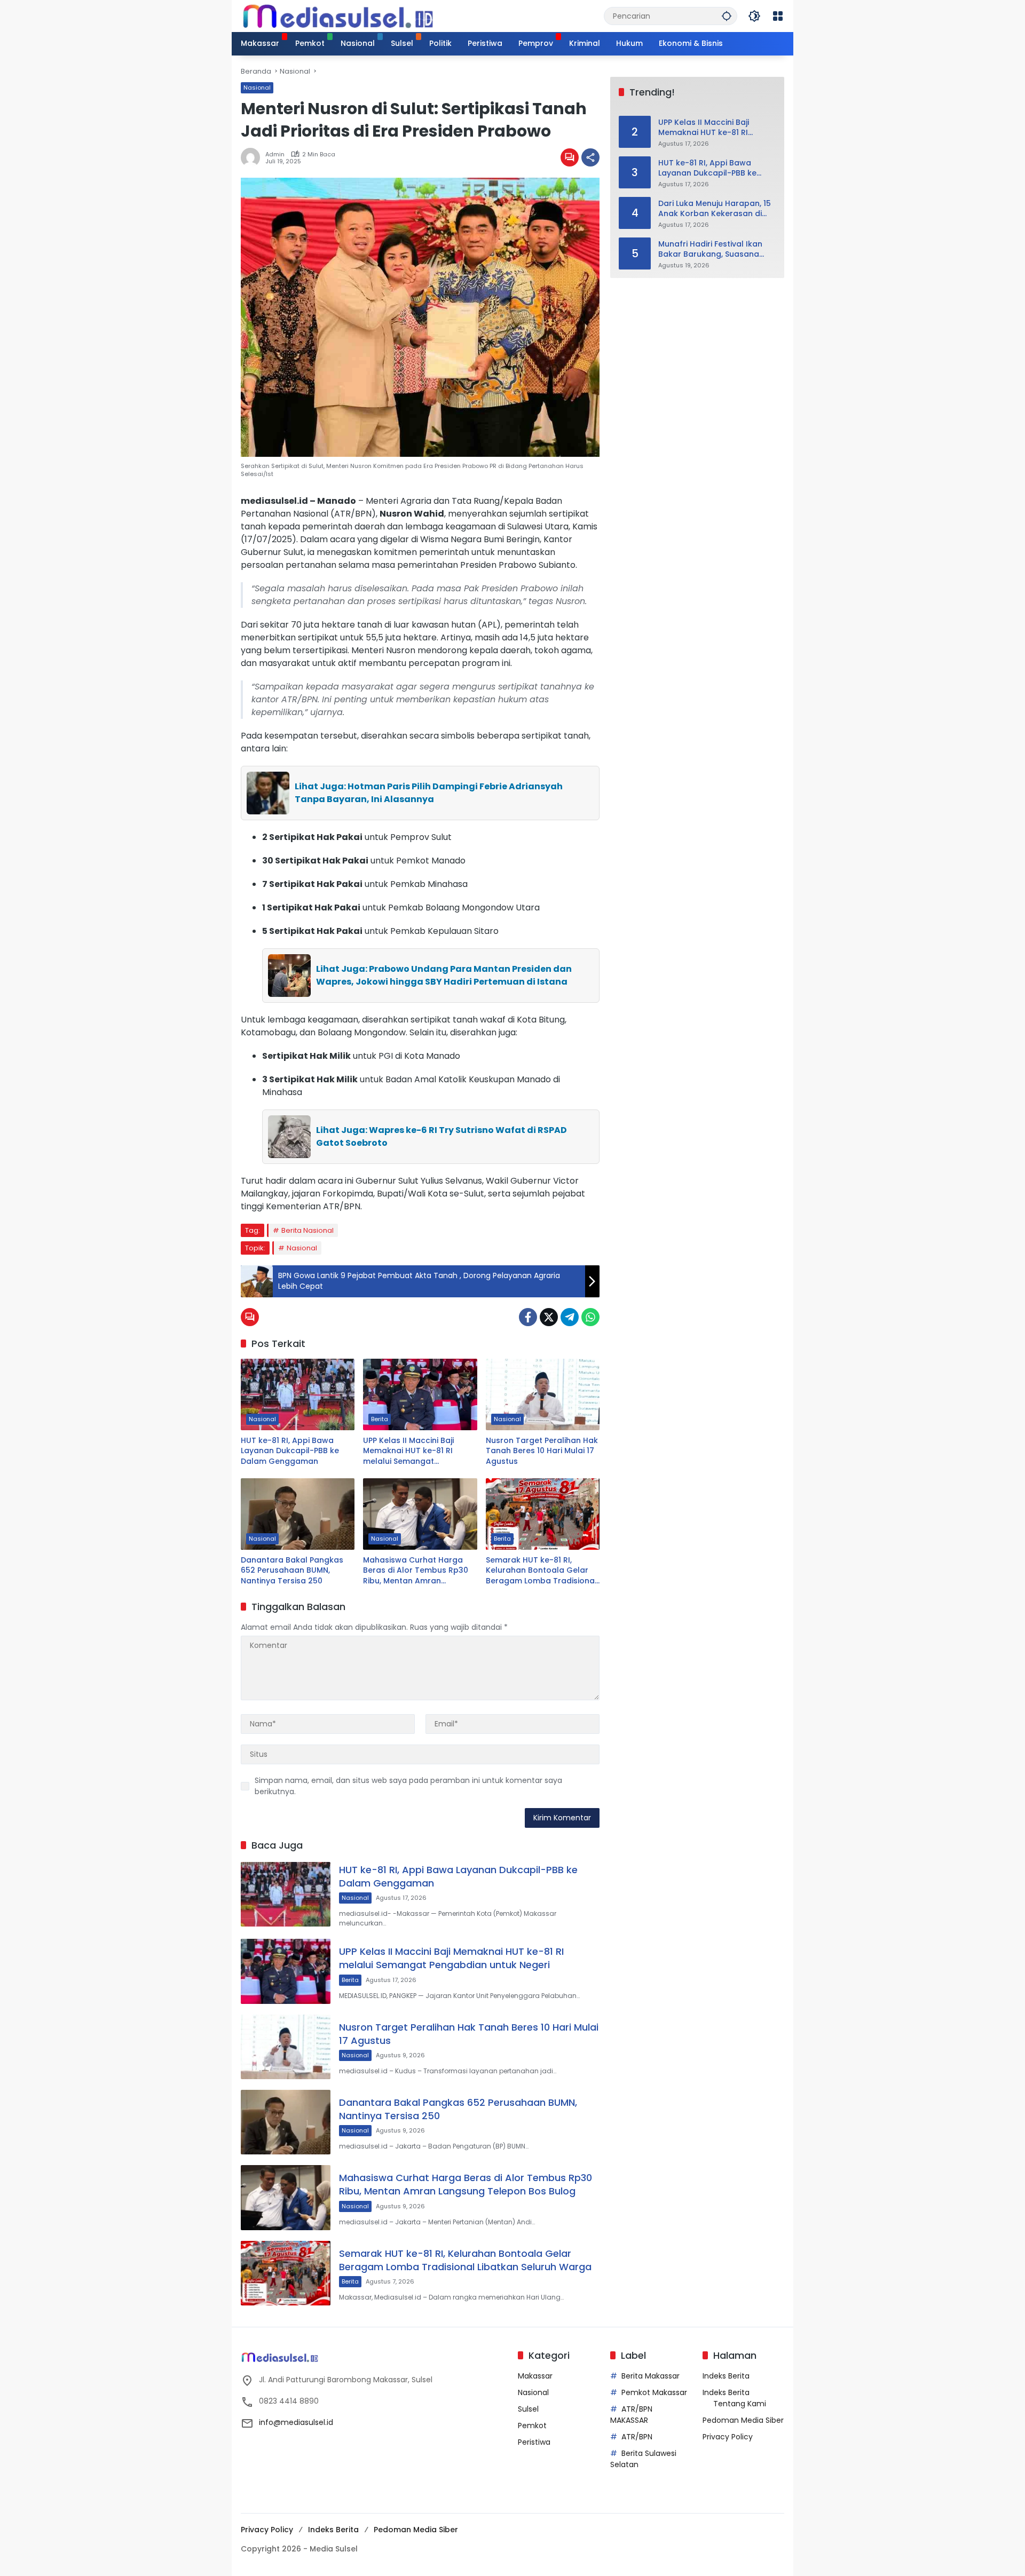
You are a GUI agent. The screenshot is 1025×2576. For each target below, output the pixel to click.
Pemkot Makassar (654, 2392)
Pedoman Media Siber (743, 2420)
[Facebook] (528, 1317)
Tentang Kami (740, 2404)
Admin (275, 154)
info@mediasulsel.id (296, 2422)
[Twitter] (549, 1317)
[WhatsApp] (590, 1317)
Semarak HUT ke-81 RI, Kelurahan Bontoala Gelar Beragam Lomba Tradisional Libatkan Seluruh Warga (541, 1571)
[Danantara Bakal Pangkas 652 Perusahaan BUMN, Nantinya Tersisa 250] (298, 1514)
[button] (727, 16)
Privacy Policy (728, 2437)
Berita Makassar (651, 2376)
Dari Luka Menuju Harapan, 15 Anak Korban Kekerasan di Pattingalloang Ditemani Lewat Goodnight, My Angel (715, 209)
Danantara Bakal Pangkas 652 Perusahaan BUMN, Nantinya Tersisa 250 (292, 1571)
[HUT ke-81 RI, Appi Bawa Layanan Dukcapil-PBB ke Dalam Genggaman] (298, 1394)
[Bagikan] (590, 157)
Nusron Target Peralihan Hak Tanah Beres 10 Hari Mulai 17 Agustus (542, 1451)
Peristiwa (534, 2442)
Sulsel (528, 2409)
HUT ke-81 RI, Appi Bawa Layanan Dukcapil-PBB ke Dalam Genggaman (290, 1451)
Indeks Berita (726, 2376)
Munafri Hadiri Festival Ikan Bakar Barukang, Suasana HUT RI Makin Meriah (710, 249)
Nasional (257, 88)
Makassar (535, 2376)
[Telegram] (570, 1317)
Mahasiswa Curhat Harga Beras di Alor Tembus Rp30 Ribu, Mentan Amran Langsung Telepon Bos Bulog (420, 1571)
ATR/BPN (637, 2437)
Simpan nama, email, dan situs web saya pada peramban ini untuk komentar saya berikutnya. (408, 1786)
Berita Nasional (307, 1230)
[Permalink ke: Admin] (253, 157)
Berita (380, 1419)
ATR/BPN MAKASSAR (631, 2415)
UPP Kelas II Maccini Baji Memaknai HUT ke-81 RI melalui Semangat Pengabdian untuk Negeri (412, 1451)
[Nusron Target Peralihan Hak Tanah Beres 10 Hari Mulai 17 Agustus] (543, 1394)
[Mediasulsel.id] (338, 15)
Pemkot (532, 2426)
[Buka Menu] (778, 16)
